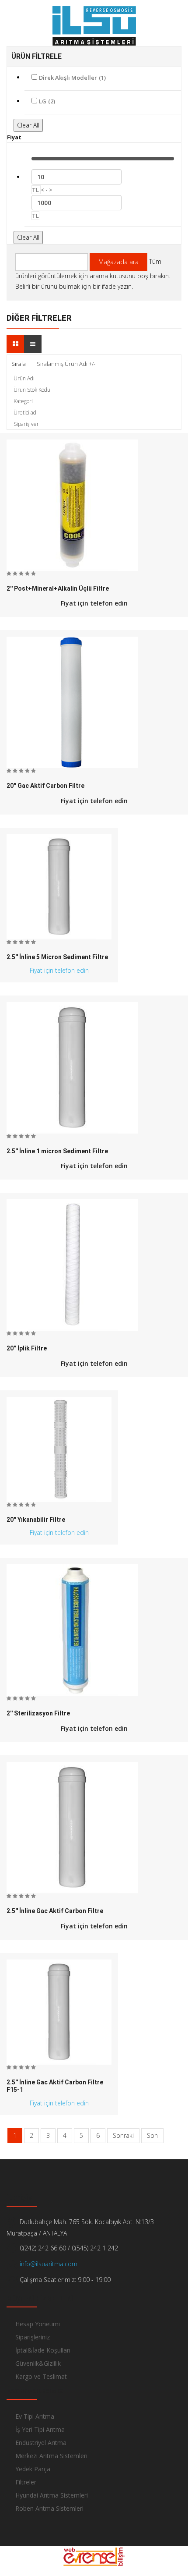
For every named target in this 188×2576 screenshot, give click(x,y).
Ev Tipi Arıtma (35, 2416)
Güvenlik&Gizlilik (38, 2363)
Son (152, 2135)
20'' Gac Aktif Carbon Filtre (45, 786)
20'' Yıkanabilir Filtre (36, 1520)
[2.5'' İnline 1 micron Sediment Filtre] (72, 1068)
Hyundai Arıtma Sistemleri (52, 2495)
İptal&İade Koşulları (43, 2350)
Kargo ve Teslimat (41, 2376)
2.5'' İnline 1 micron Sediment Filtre (57, 1151)
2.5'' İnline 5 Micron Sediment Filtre (57, 957)
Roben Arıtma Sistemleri (49, 2508)
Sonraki (123, 2135)
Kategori (23, 401)
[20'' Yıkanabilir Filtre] (59, 1449)
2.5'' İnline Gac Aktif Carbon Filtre (55, 1911)
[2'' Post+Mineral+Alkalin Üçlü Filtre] (72, 505)
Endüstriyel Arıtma (41, 2443)
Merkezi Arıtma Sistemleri (51, 2456)
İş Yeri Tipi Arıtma (40, 2429)
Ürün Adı (24, 378)
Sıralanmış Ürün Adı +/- (66, 364)
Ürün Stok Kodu (32, 390)
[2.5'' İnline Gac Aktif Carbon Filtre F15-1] (59, 2011)
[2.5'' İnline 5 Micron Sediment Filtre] (59, 886)
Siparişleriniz (33, 2337)
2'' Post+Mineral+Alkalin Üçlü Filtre (58, 589)
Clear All (28, 125)
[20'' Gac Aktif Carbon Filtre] (72, 702)
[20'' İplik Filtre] (72, 1265)
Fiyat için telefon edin (94, 603)
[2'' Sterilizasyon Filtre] (72, 1630)
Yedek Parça (33, 2469)
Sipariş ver (26, 424)
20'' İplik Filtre (27, 1348)
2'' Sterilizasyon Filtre (38, 1713)
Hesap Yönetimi (38, 2324)
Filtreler (26, 2482)
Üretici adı (26, 413)
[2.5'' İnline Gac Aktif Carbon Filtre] (72, 1828)
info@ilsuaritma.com (48, 2264)
